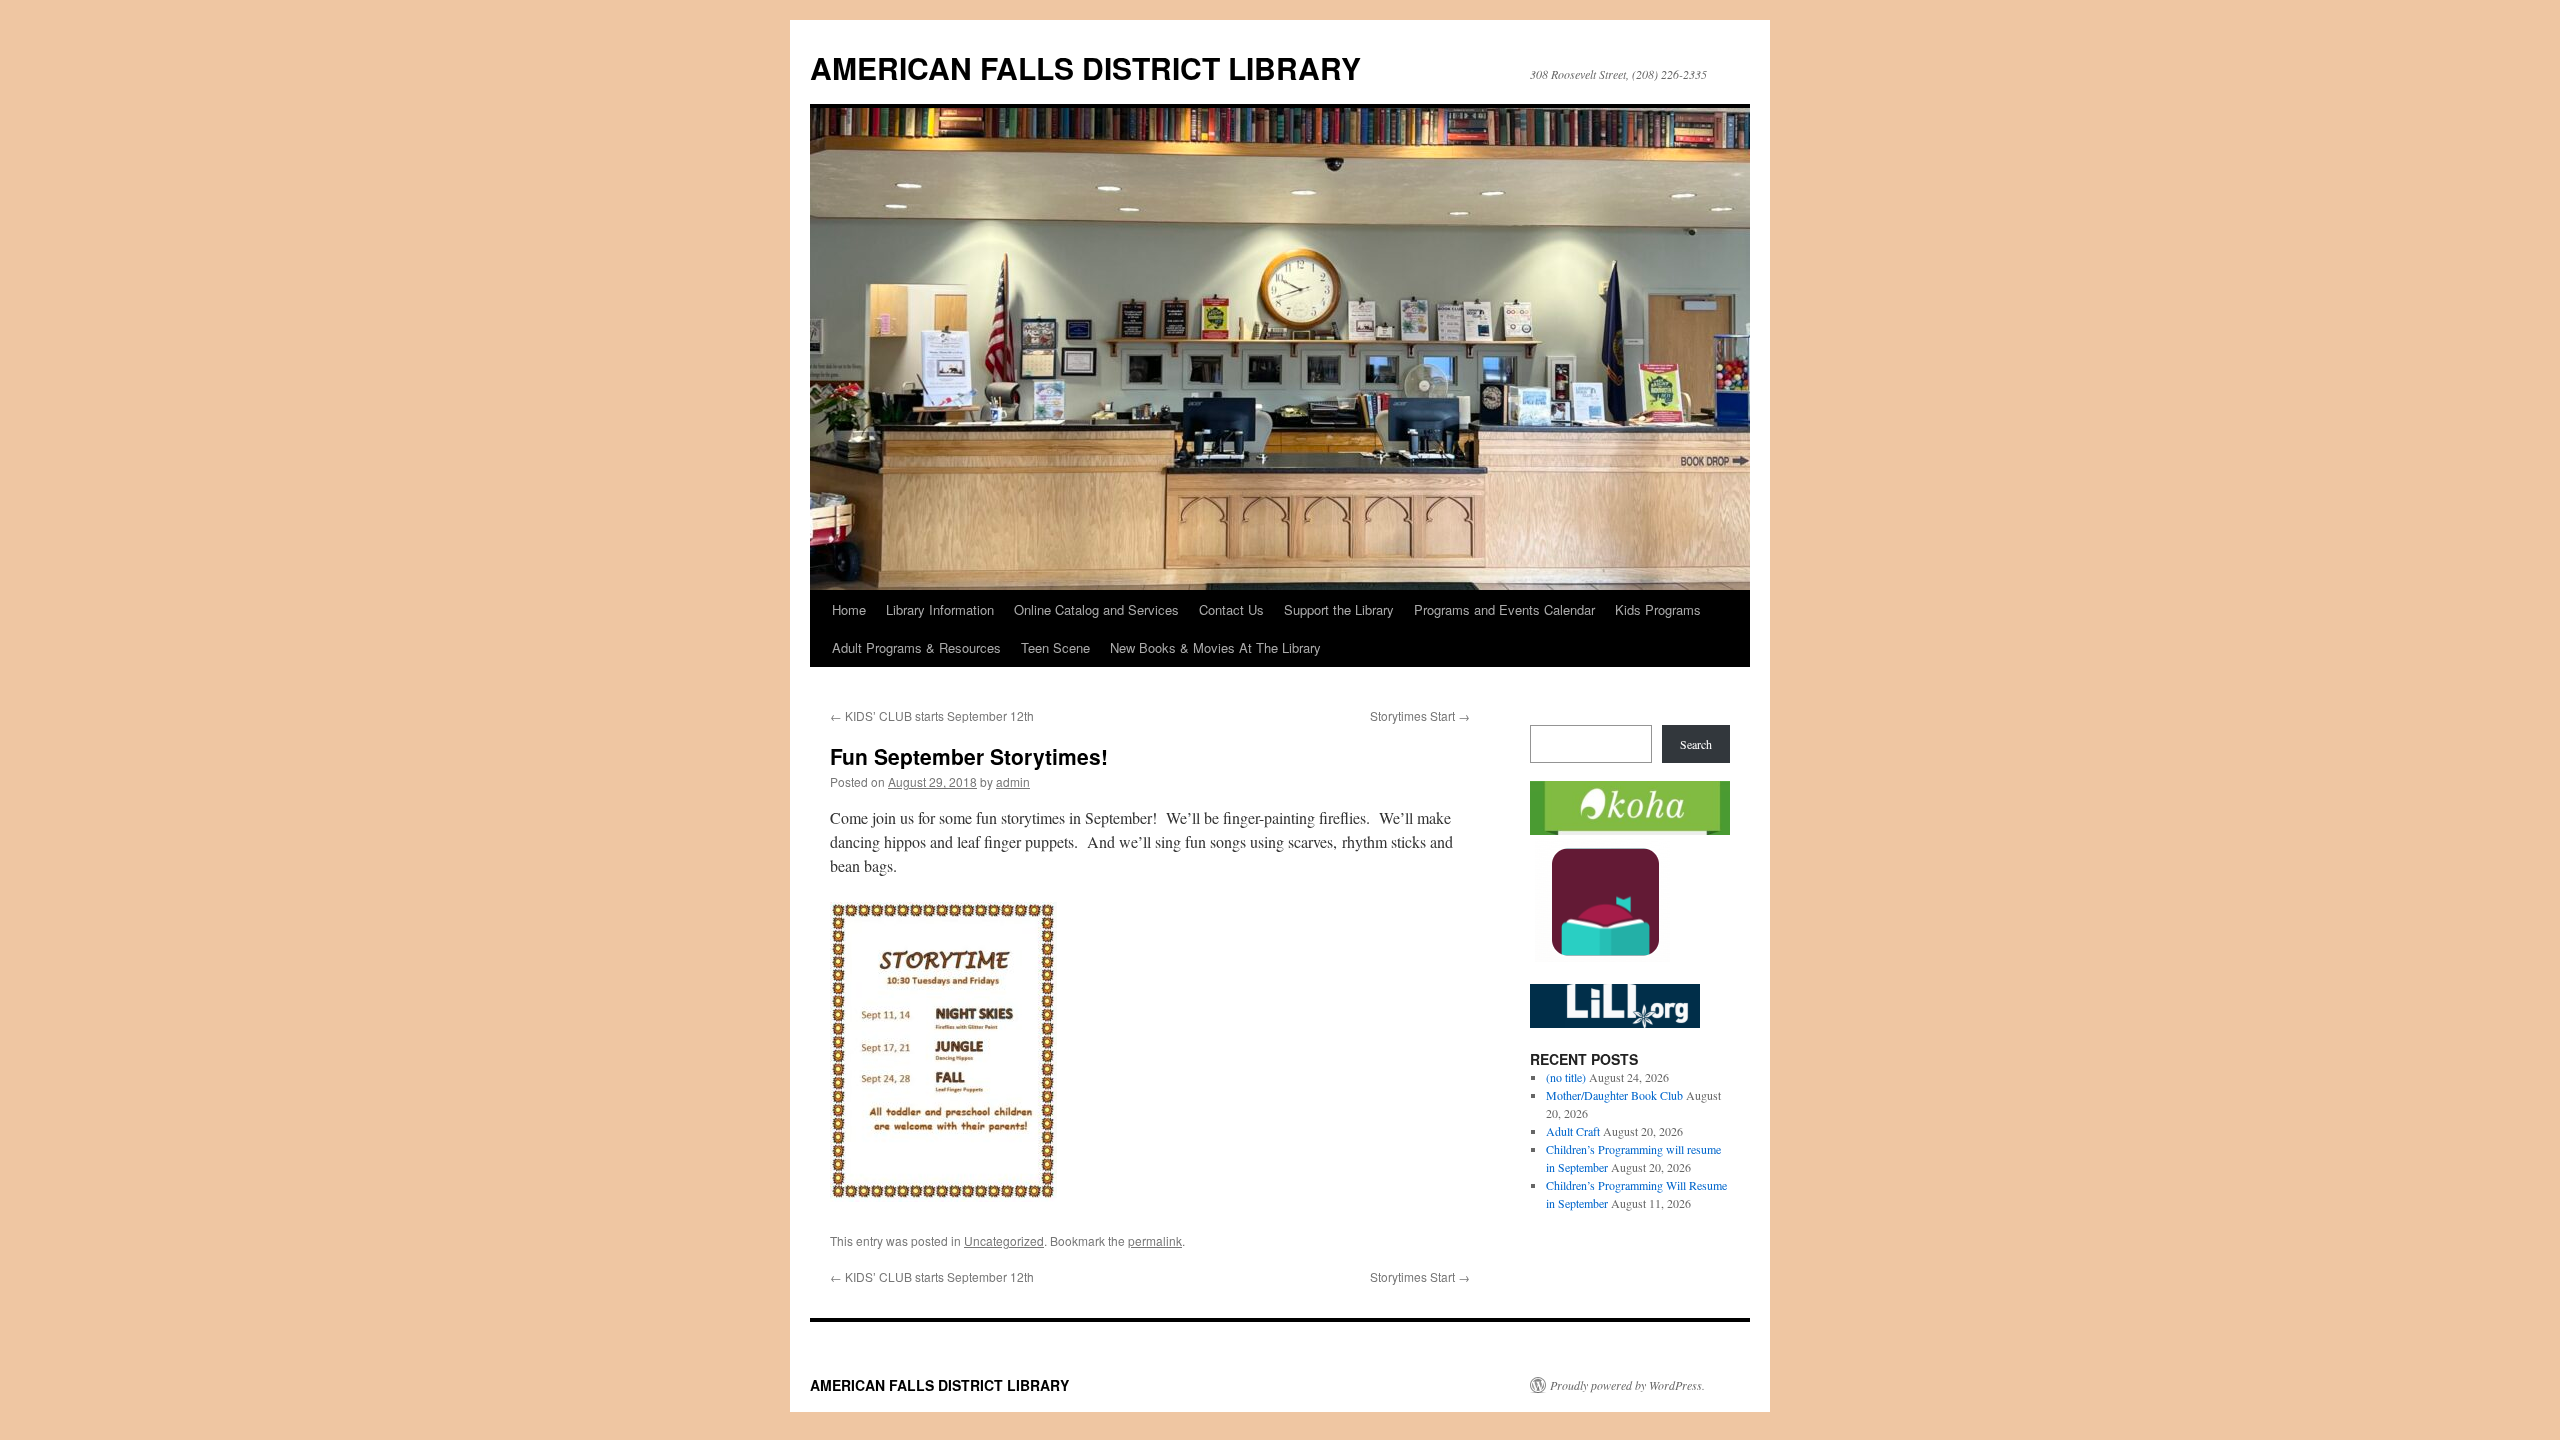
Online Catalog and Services (1096, 609)
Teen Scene (1055, 647)
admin (1013, 781)
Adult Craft (1573, 1131)
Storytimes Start (1420, 715)
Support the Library (1339, 609)
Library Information (940, 609)
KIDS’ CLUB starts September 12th (932, 715)
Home (849, 609)
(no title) (1566, 1077)
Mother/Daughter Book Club (1614, 1095)
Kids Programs (1658, 609)
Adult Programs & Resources (916, 647)
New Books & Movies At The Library (1215, 647)
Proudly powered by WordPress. (1627, 1385)
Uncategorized (1004, 1240)
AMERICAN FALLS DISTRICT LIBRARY (1085, 67)
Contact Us (1231, 609)
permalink (1155, 1240)
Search (1696, 744)
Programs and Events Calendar (1504, 609)
